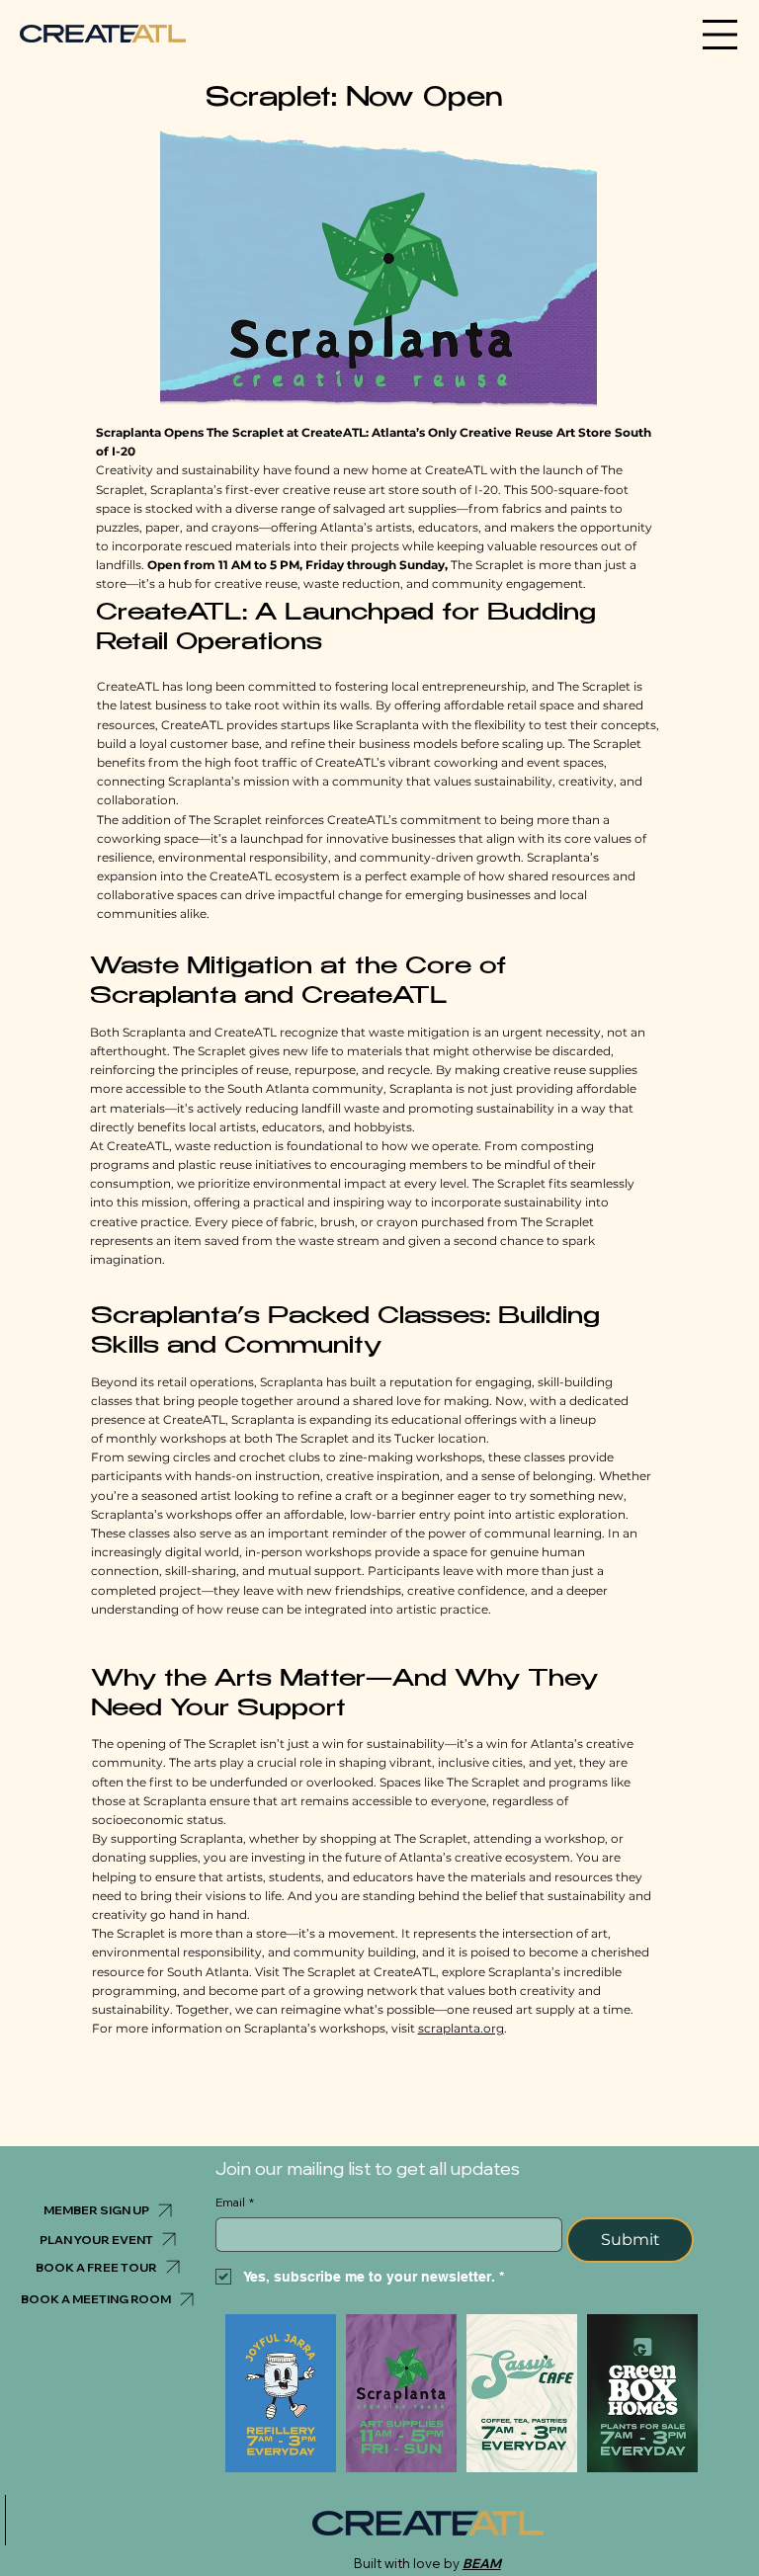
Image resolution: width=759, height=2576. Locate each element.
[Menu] (720, 35)
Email (235, 2202)
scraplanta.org (461, 2028)
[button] (108, 2210)
